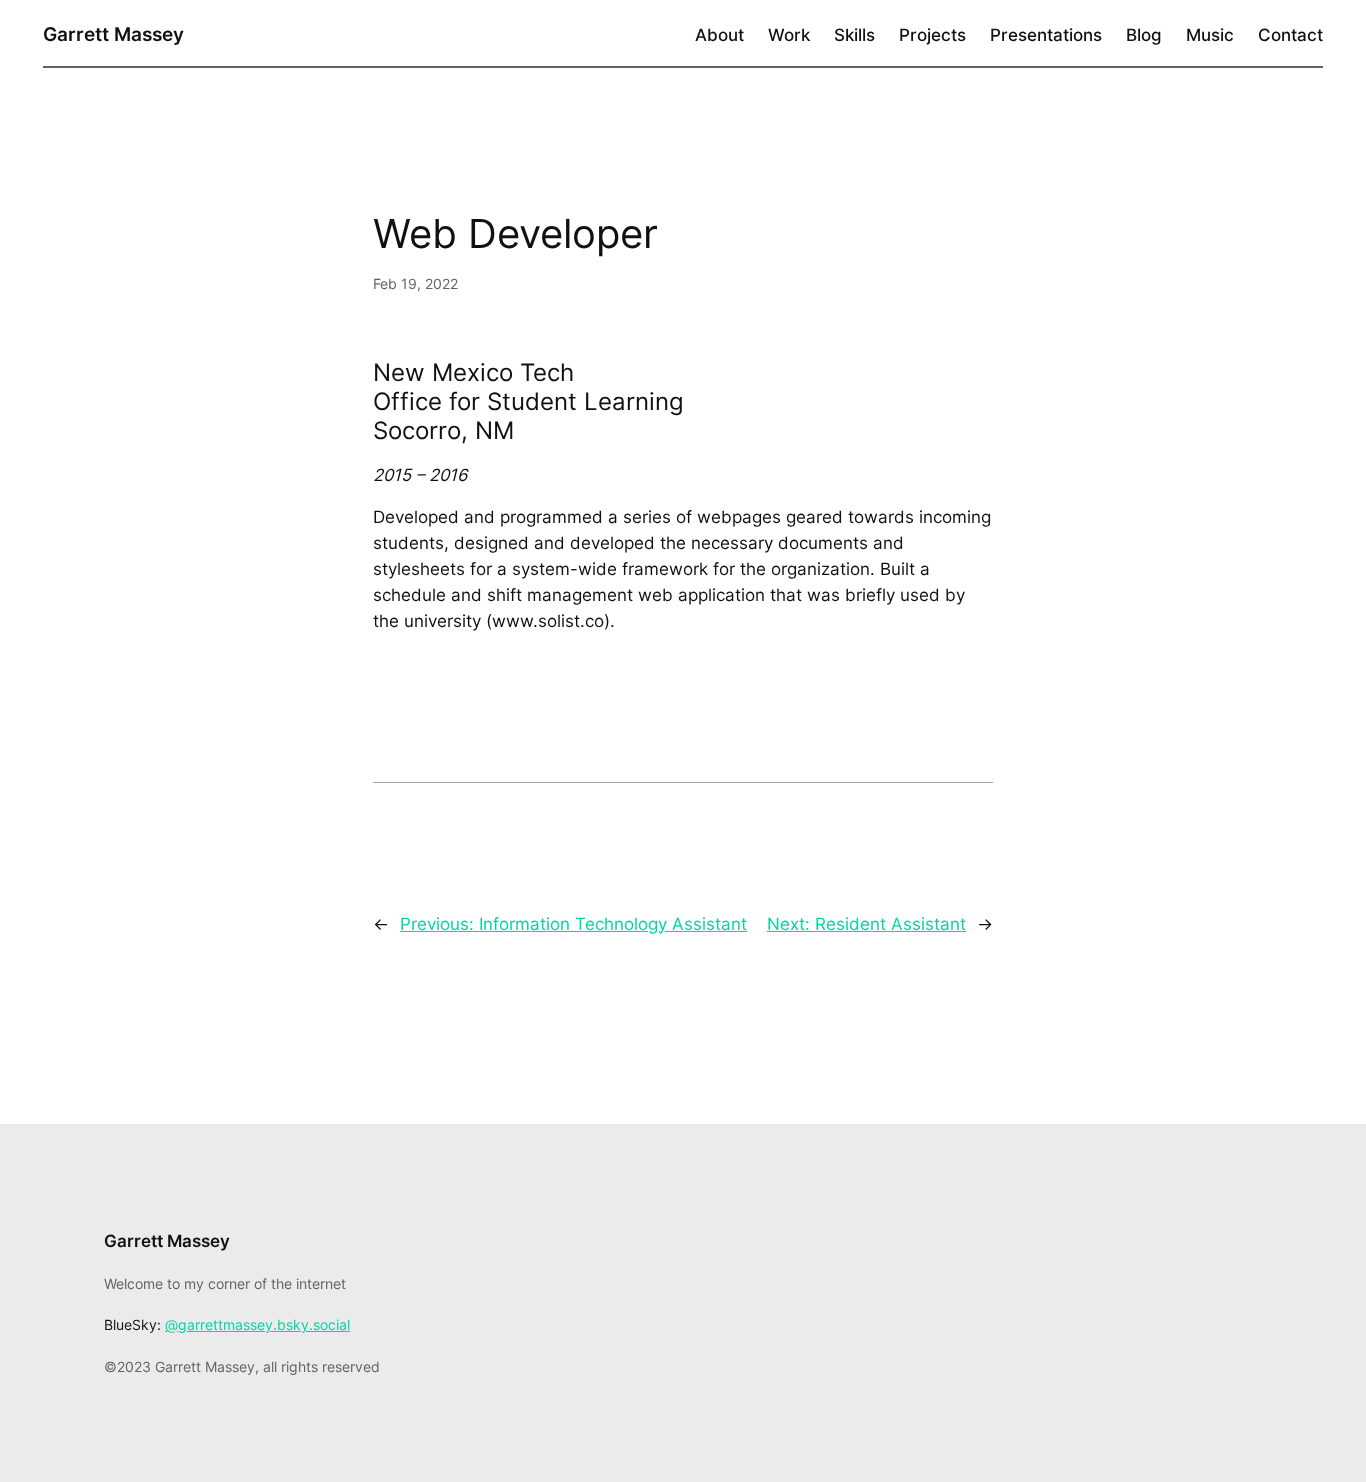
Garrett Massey (113, 34)
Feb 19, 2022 (415, 283)
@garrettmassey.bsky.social (257, 1324)
